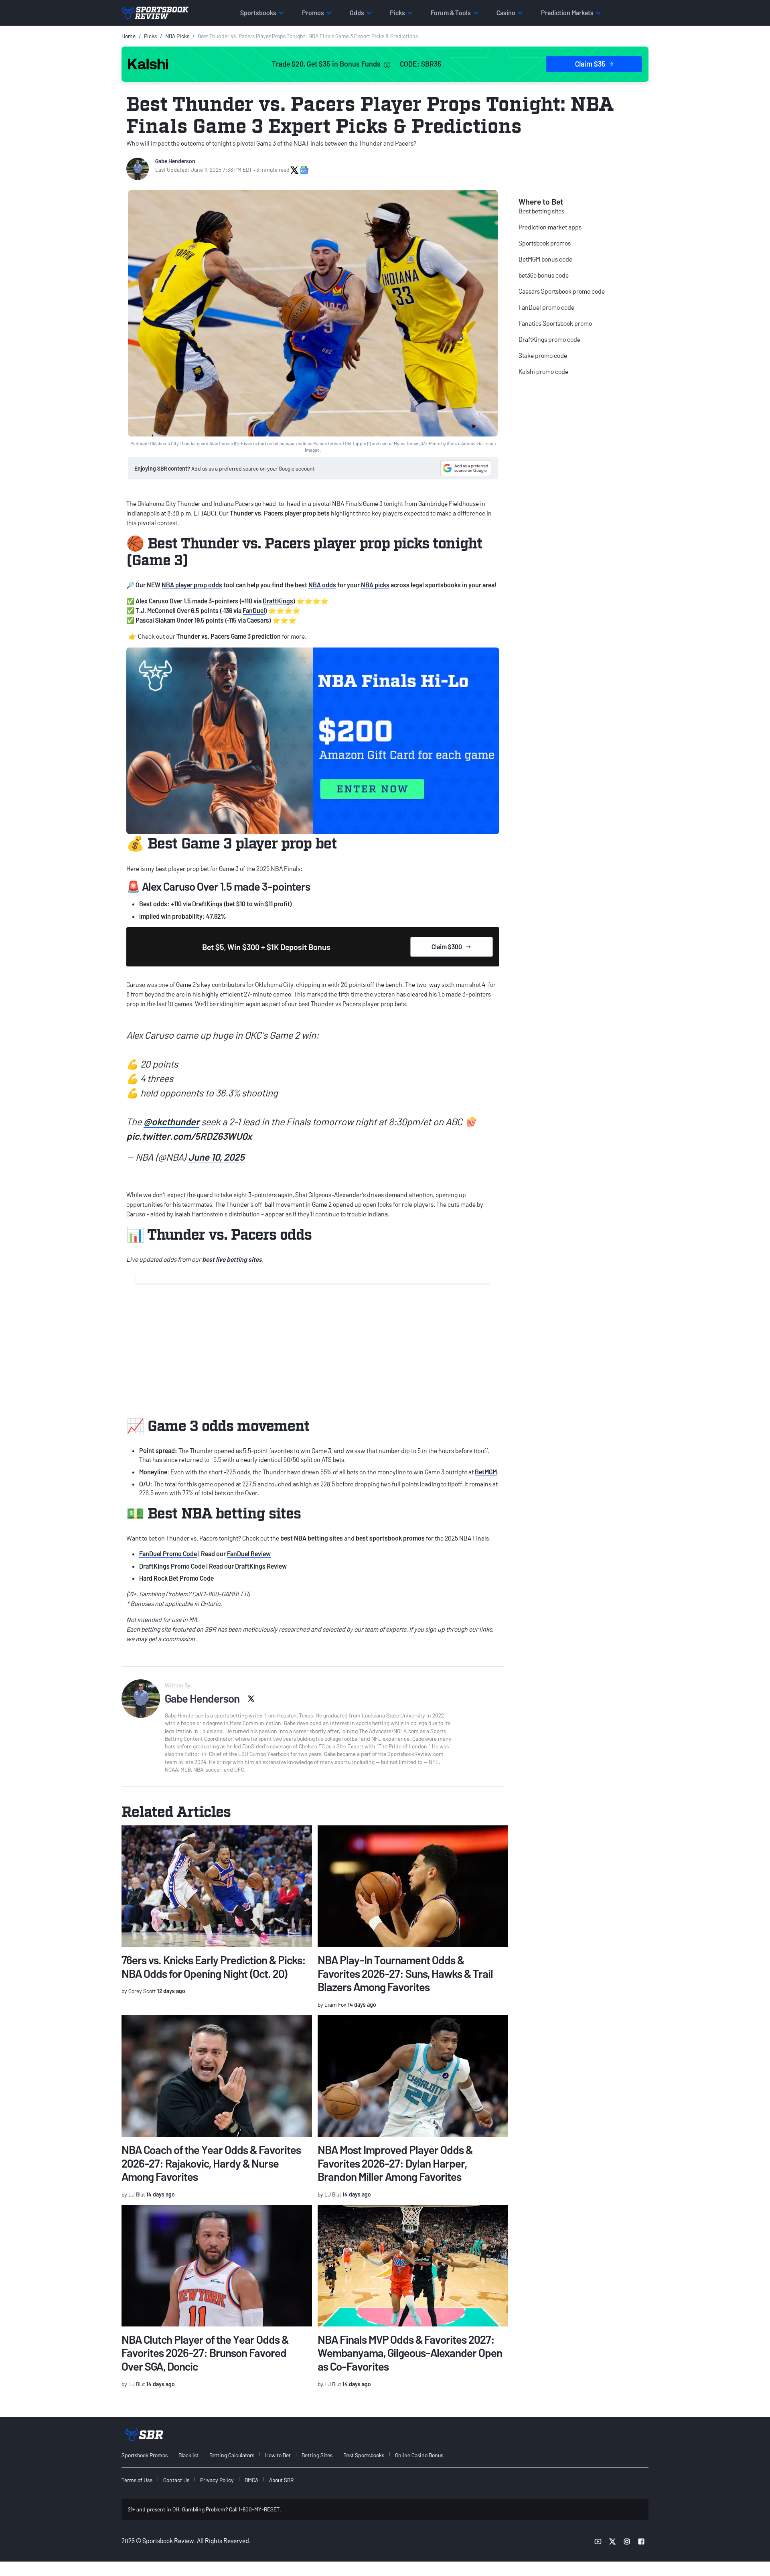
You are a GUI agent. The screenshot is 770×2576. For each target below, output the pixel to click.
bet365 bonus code (544, 275)
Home (129, 36)
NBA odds (322, 585)
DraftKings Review (261, 1566)
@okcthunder (171, 1122)
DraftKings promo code (549, 339)
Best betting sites (541, 211)
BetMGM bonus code (545, 259)
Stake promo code (543, 355)
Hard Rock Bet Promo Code (176, 1578)
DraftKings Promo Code (172, 1566)
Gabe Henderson (175, 161)
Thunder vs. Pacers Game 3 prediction (229, 636)
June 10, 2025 (216, 1157)
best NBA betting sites (312, 1538)
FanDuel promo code (546, 307)
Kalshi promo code (543, 371)
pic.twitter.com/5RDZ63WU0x (189, 1136)
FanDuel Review (249, 1554)
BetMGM (486, 1472)
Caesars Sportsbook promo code (562, 291)
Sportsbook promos (545, 243)
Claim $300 (447, 947)
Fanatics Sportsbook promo (555, 323)
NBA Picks (177, 36)
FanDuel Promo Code (168, 1554)
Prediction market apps (550, 227)
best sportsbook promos (390, 1538)
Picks (150, 36)
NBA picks (375, 585)
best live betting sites (232, 1259)
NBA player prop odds (192, 585)
